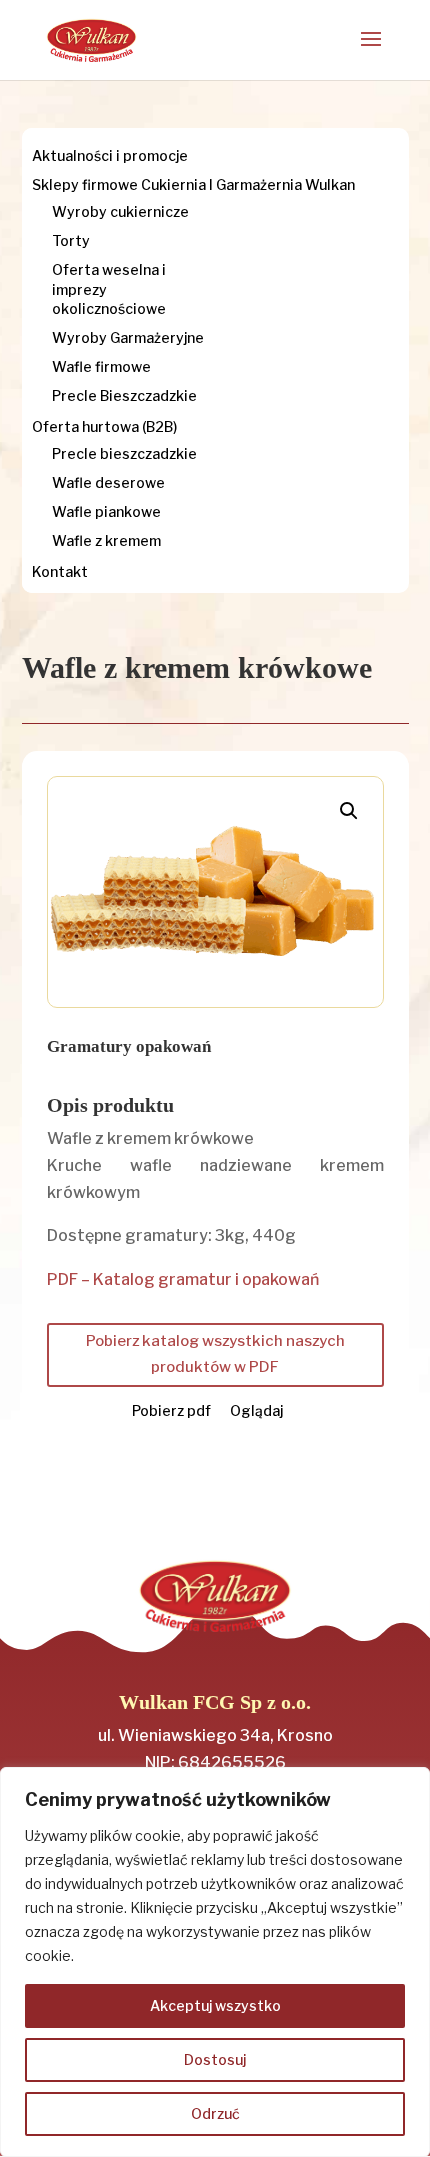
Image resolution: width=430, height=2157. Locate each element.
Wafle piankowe (106, 511)
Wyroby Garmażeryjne (128, 337)
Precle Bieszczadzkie (124, 395)
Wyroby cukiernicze (120, 211)
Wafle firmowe (101, 366)
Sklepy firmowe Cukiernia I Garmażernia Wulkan (193, 184)
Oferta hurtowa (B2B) (104, 426)
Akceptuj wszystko (215, 2005)
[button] (349, 811)
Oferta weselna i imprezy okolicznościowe (109, 288)
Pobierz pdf (171, 1410)
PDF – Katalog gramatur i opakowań (183, 1279)
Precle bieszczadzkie (124, 453)
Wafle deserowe (108, 482)
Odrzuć (215, 2113)
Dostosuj (215, 2059)
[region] (215, 1962)
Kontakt (60, 571)
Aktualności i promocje (110, 155)
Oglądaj (256, 1410)
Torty (71, 240)
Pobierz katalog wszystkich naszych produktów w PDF (215, 1354)
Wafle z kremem (106, 540)
